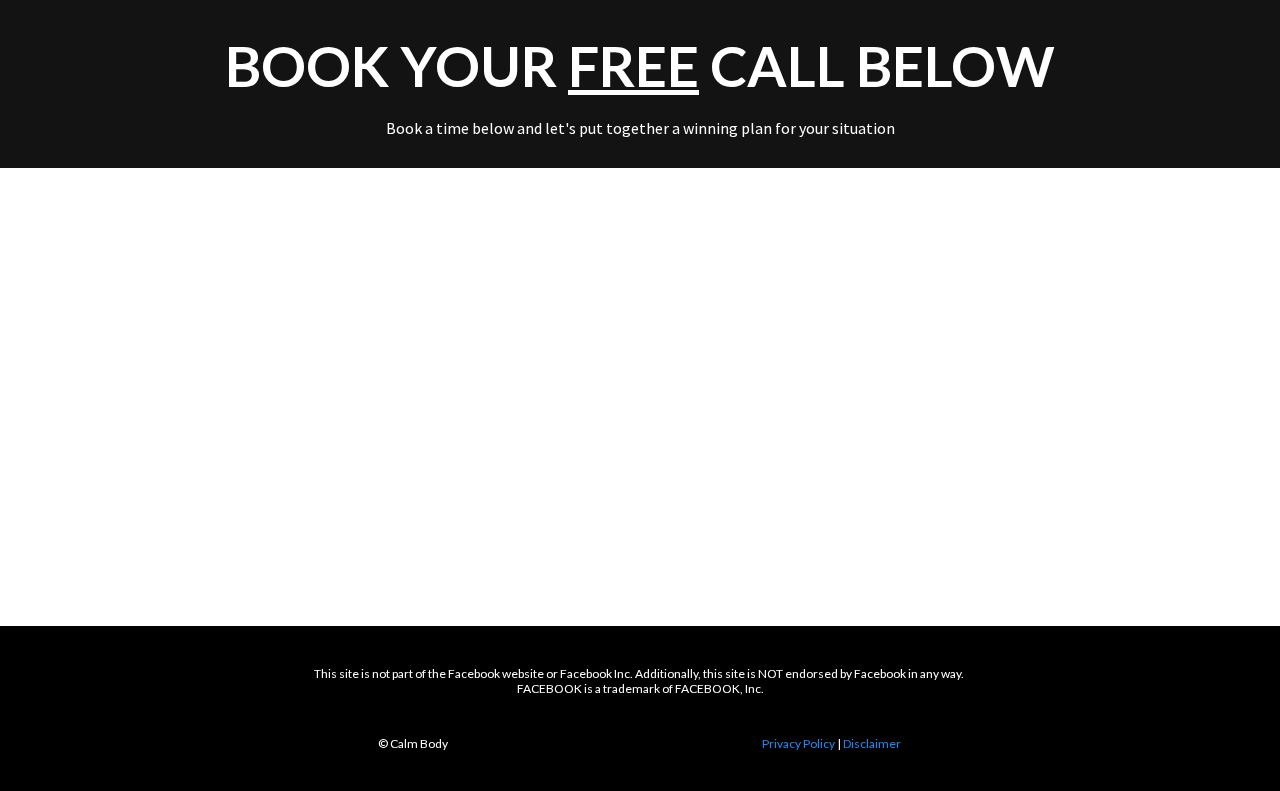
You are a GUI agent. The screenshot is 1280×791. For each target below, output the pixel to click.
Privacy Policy (798, 743)
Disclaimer (872, 743)
